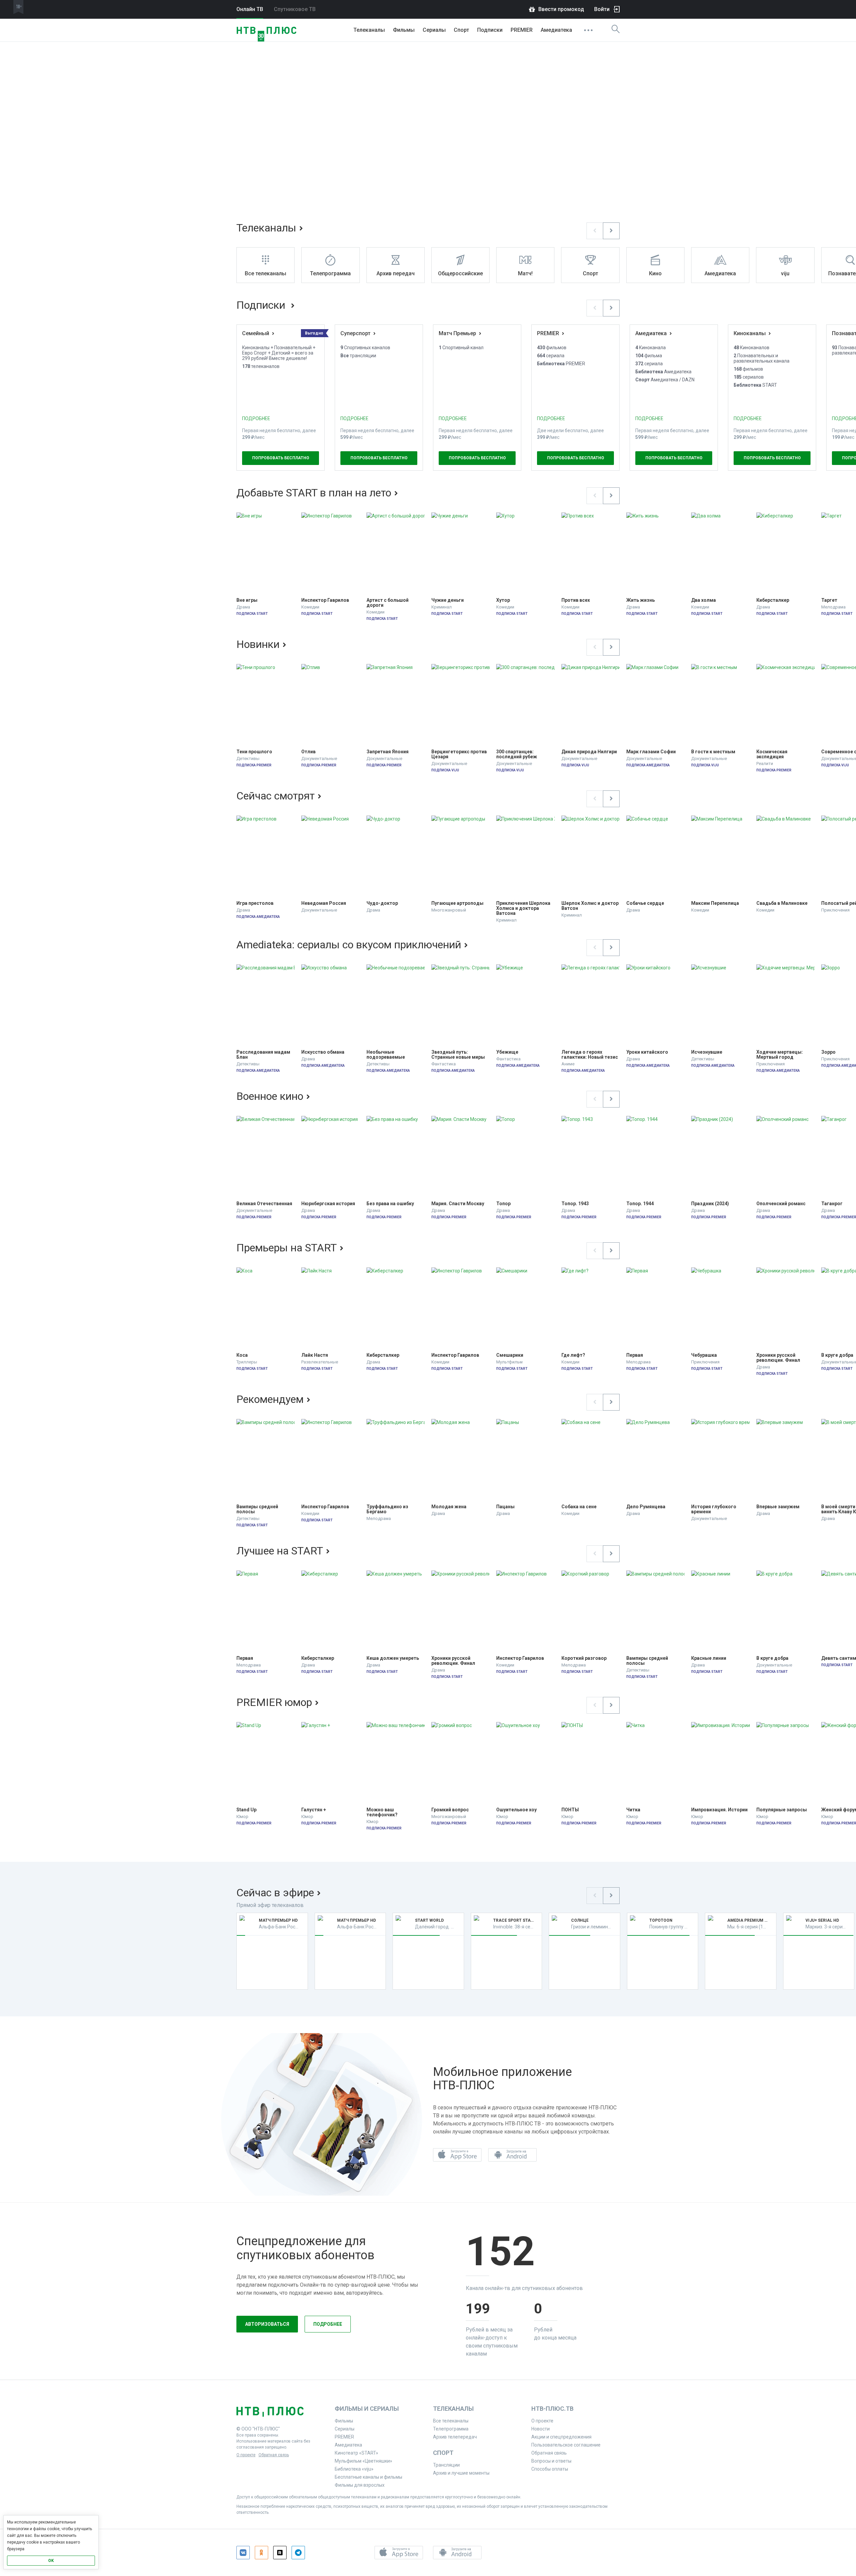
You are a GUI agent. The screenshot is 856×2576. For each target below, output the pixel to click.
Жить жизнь (640, 600)
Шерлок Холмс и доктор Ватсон (591, 906)
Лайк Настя (315, 1355)
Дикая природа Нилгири (589, 752)
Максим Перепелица (715, 903)
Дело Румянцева (646, 1507)
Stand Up (246, 1810)
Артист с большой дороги (388, 603)
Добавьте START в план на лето (314, 493)
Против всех (576, 600)
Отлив (308, 752)
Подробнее (328, 2324)
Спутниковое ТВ (295, 9)
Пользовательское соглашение (566, 2445)
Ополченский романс (781, 1204)
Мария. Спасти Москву (458, 1204)
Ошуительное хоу (516, 1810)
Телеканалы (369, 30)
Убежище (507, 1052)
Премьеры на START (287, 1248)
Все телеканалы (451, 2421)
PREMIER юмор (274, 1702)
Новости (541, 2429)
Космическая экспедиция (772, 754)
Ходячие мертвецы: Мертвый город (780, 1055)
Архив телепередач (455, 2437)
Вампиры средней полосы (258, 1509)
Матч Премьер (457, 333)
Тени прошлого (254, 752)
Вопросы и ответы (551, 2461)
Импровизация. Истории (719, 1810)
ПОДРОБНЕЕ (256, 418)
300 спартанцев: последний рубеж (517, 754)
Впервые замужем (778, 1507)
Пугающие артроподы (457, 903)
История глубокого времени (714, 1509)
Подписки (262, 305)
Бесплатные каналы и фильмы (368, 2477)
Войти (602, 9)
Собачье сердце (645, 903)
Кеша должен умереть (393, 1658)
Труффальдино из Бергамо (388, 1509)
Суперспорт (355, 333)
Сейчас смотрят (276, 796)
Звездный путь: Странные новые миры (458, 1055)
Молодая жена (449, 1507)
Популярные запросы (782, 1810)
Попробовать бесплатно (281, 458)
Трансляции (446, 2465)
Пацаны (505, 1507)
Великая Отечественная (264, 1204)
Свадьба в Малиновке (782, 903)
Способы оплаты (550, 2469)
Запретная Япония (388, 752)
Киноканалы (750, 333)
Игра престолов (255, 903)
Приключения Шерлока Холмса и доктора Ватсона (524, 908)
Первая (635, 1355)
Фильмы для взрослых (360, 2485)
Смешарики (510, 1355)
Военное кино (270, 1096)
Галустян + (314, 1810)
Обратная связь (274, 2455)
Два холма (704, 600)
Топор (503, 1204)
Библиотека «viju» (354, 2469)
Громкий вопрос (450, 1810)
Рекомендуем (270, 1399)
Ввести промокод (561, 9)
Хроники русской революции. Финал (778, 1358)
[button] (595, 231)
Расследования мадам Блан (264, 1055)
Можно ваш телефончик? (382, 1812)
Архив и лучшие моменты (461, 2473)
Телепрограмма (451, 2429)
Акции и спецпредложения (561, 2437)
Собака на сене (579, 1507)
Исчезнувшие (707, 1052)
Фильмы (404, 30)
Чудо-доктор (382, 903)
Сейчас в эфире (275, 1893)
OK (51, 2561)
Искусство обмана (323, 1052)
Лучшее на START (280, 1551)
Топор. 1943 (575, 1204)
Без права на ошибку (390, 1204)
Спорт (461, 30)
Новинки (258, 644)
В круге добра (772, 1658)
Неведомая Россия (324, 903)
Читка (633, 1810)
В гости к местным (713, 752)
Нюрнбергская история (328, 1204)
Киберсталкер (773, 600)
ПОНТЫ (570, 1810)
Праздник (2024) (710, 1204)
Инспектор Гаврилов (325, 600)
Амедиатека (556, 30)
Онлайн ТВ (250, 9)
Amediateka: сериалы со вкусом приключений (349, 945)
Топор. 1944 (640, 1204)
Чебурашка (704, 1355)
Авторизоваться (267, 2324)
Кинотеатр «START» (356, 2453)
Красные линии (709, 1658)
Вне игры (247, 600)
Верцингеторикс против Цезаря (460, 754)
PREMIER (522, 30)
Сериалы (434, 30)
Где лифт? (573, 1355)
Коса (242, 1355)
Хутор (503, 600)
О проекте (246, 2455)
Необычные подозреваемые (386, 1055)
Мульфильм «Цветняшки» (363, 2461)
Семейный (256, 333)
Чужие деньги (448, 600)
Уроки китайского (647, 1052)
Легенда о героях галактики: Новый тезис (590, 1055)
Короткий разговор (584, 1658)
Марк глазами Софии (651, 752)
